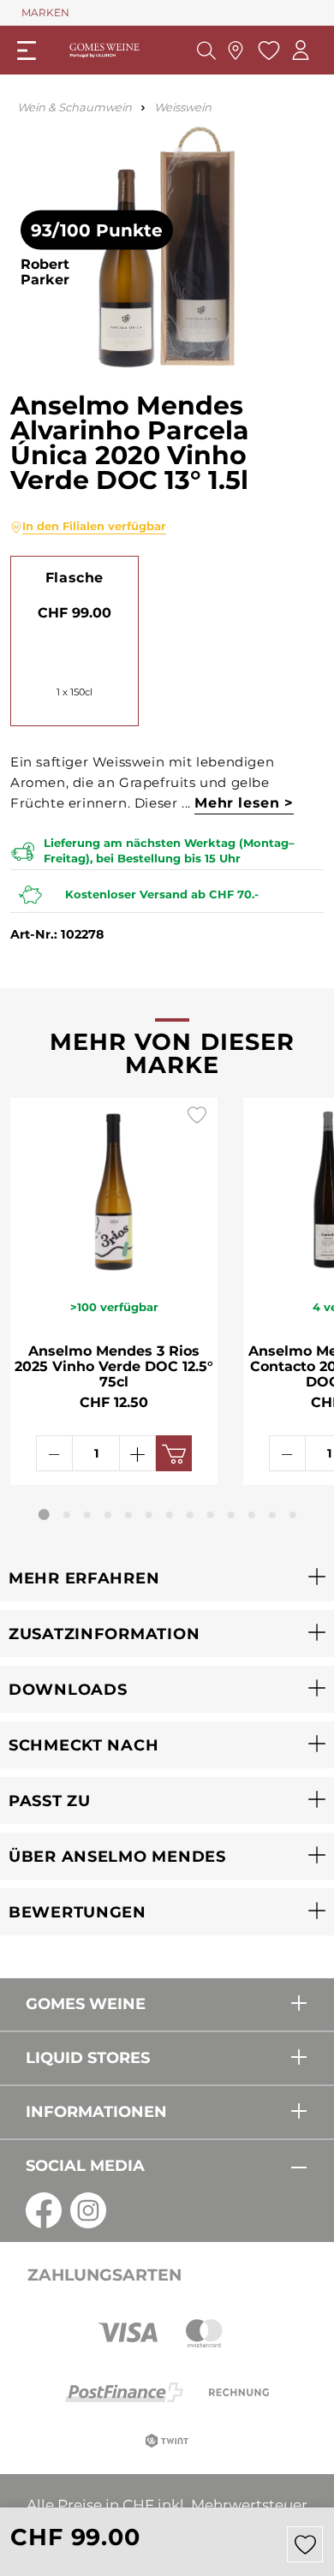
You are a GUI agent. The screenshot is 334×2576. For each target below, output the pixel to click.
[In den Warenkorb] (174, 1453)
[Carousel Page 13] (293, 1515)
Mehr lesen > (244, 803)
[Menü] (27, 51)
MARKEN (45, 12)
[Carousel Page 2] (67, 1515)
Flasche (75, 578)
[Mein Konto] (301, 50)
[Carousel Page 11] (252, 1515)
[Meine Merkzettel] (267, 51)
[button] (167, 1578)
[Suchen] (206, 51)
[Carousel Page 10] (231, 1515)
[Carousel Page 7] (170, 1515)
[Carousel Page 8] (190, 1515)
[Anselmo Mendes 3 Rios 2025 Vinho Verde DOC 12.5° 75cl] (114, 1189)
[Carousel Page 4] (108, 1515)
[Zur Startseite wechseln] (104, 50)
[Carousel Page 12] (272, 1515)
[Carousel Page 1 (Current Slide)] (44, 1515)
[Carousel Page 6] (149, 1515)
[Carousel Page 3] (87, 1515)
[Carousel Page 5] (128, 1515)
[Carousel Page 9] (211, 1515)
